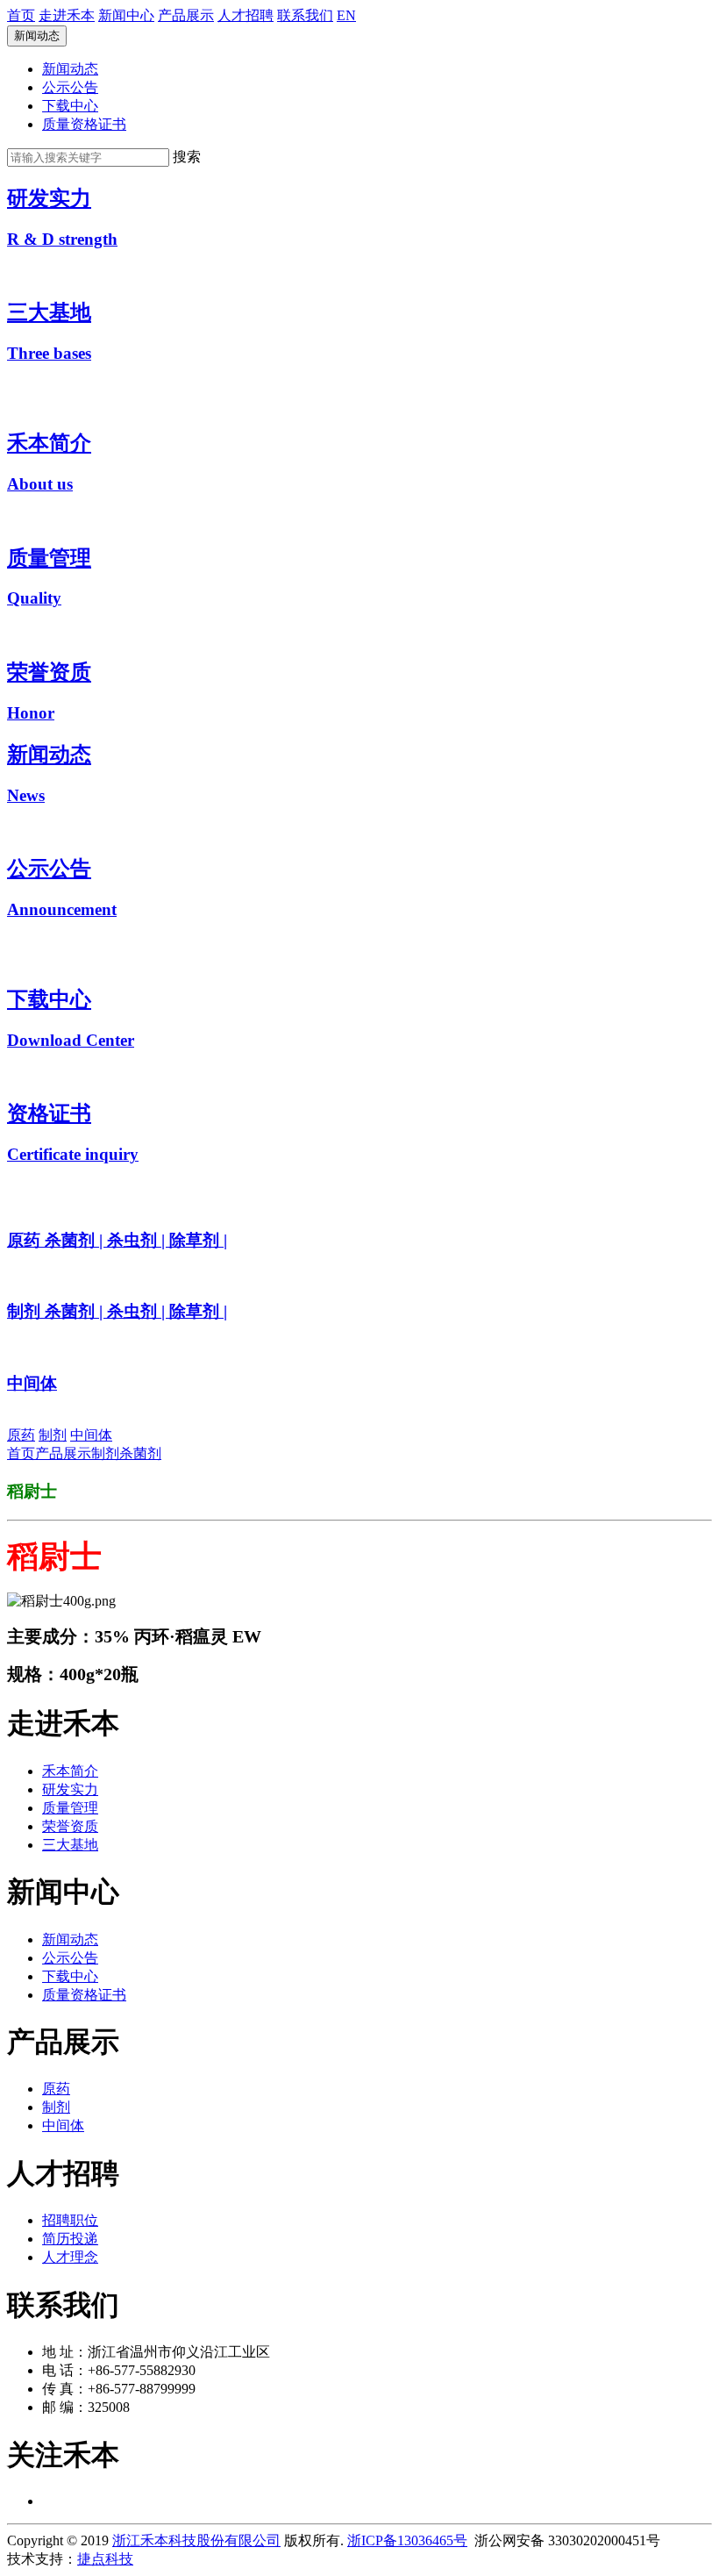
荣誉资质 (70, 1826)
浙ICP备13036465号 (407, 2540)
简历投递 (70, 2239)
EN (346, 15)
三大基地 (70, 1845)
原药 (21, 1435)
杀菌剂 (140, 1453)
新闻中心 (126, 15)
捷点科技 (105, 2559)
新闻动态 (37, 36)
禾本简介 (70, 1771)
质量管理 (70, 1808)
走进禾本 (67, 15)
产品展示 (186, 15)
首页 (21, 15)
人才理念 (70, 2257)
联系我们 (305, 15)
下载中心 (70, 106)
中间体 (91, 1435)
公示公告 (70, 87)
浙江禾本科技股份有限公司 (196, 2540)
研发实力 (70, 1789)
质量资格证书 (84, 124)
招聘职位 (70, 2220)
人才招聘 (246, 15)
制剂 (53, 1435)
